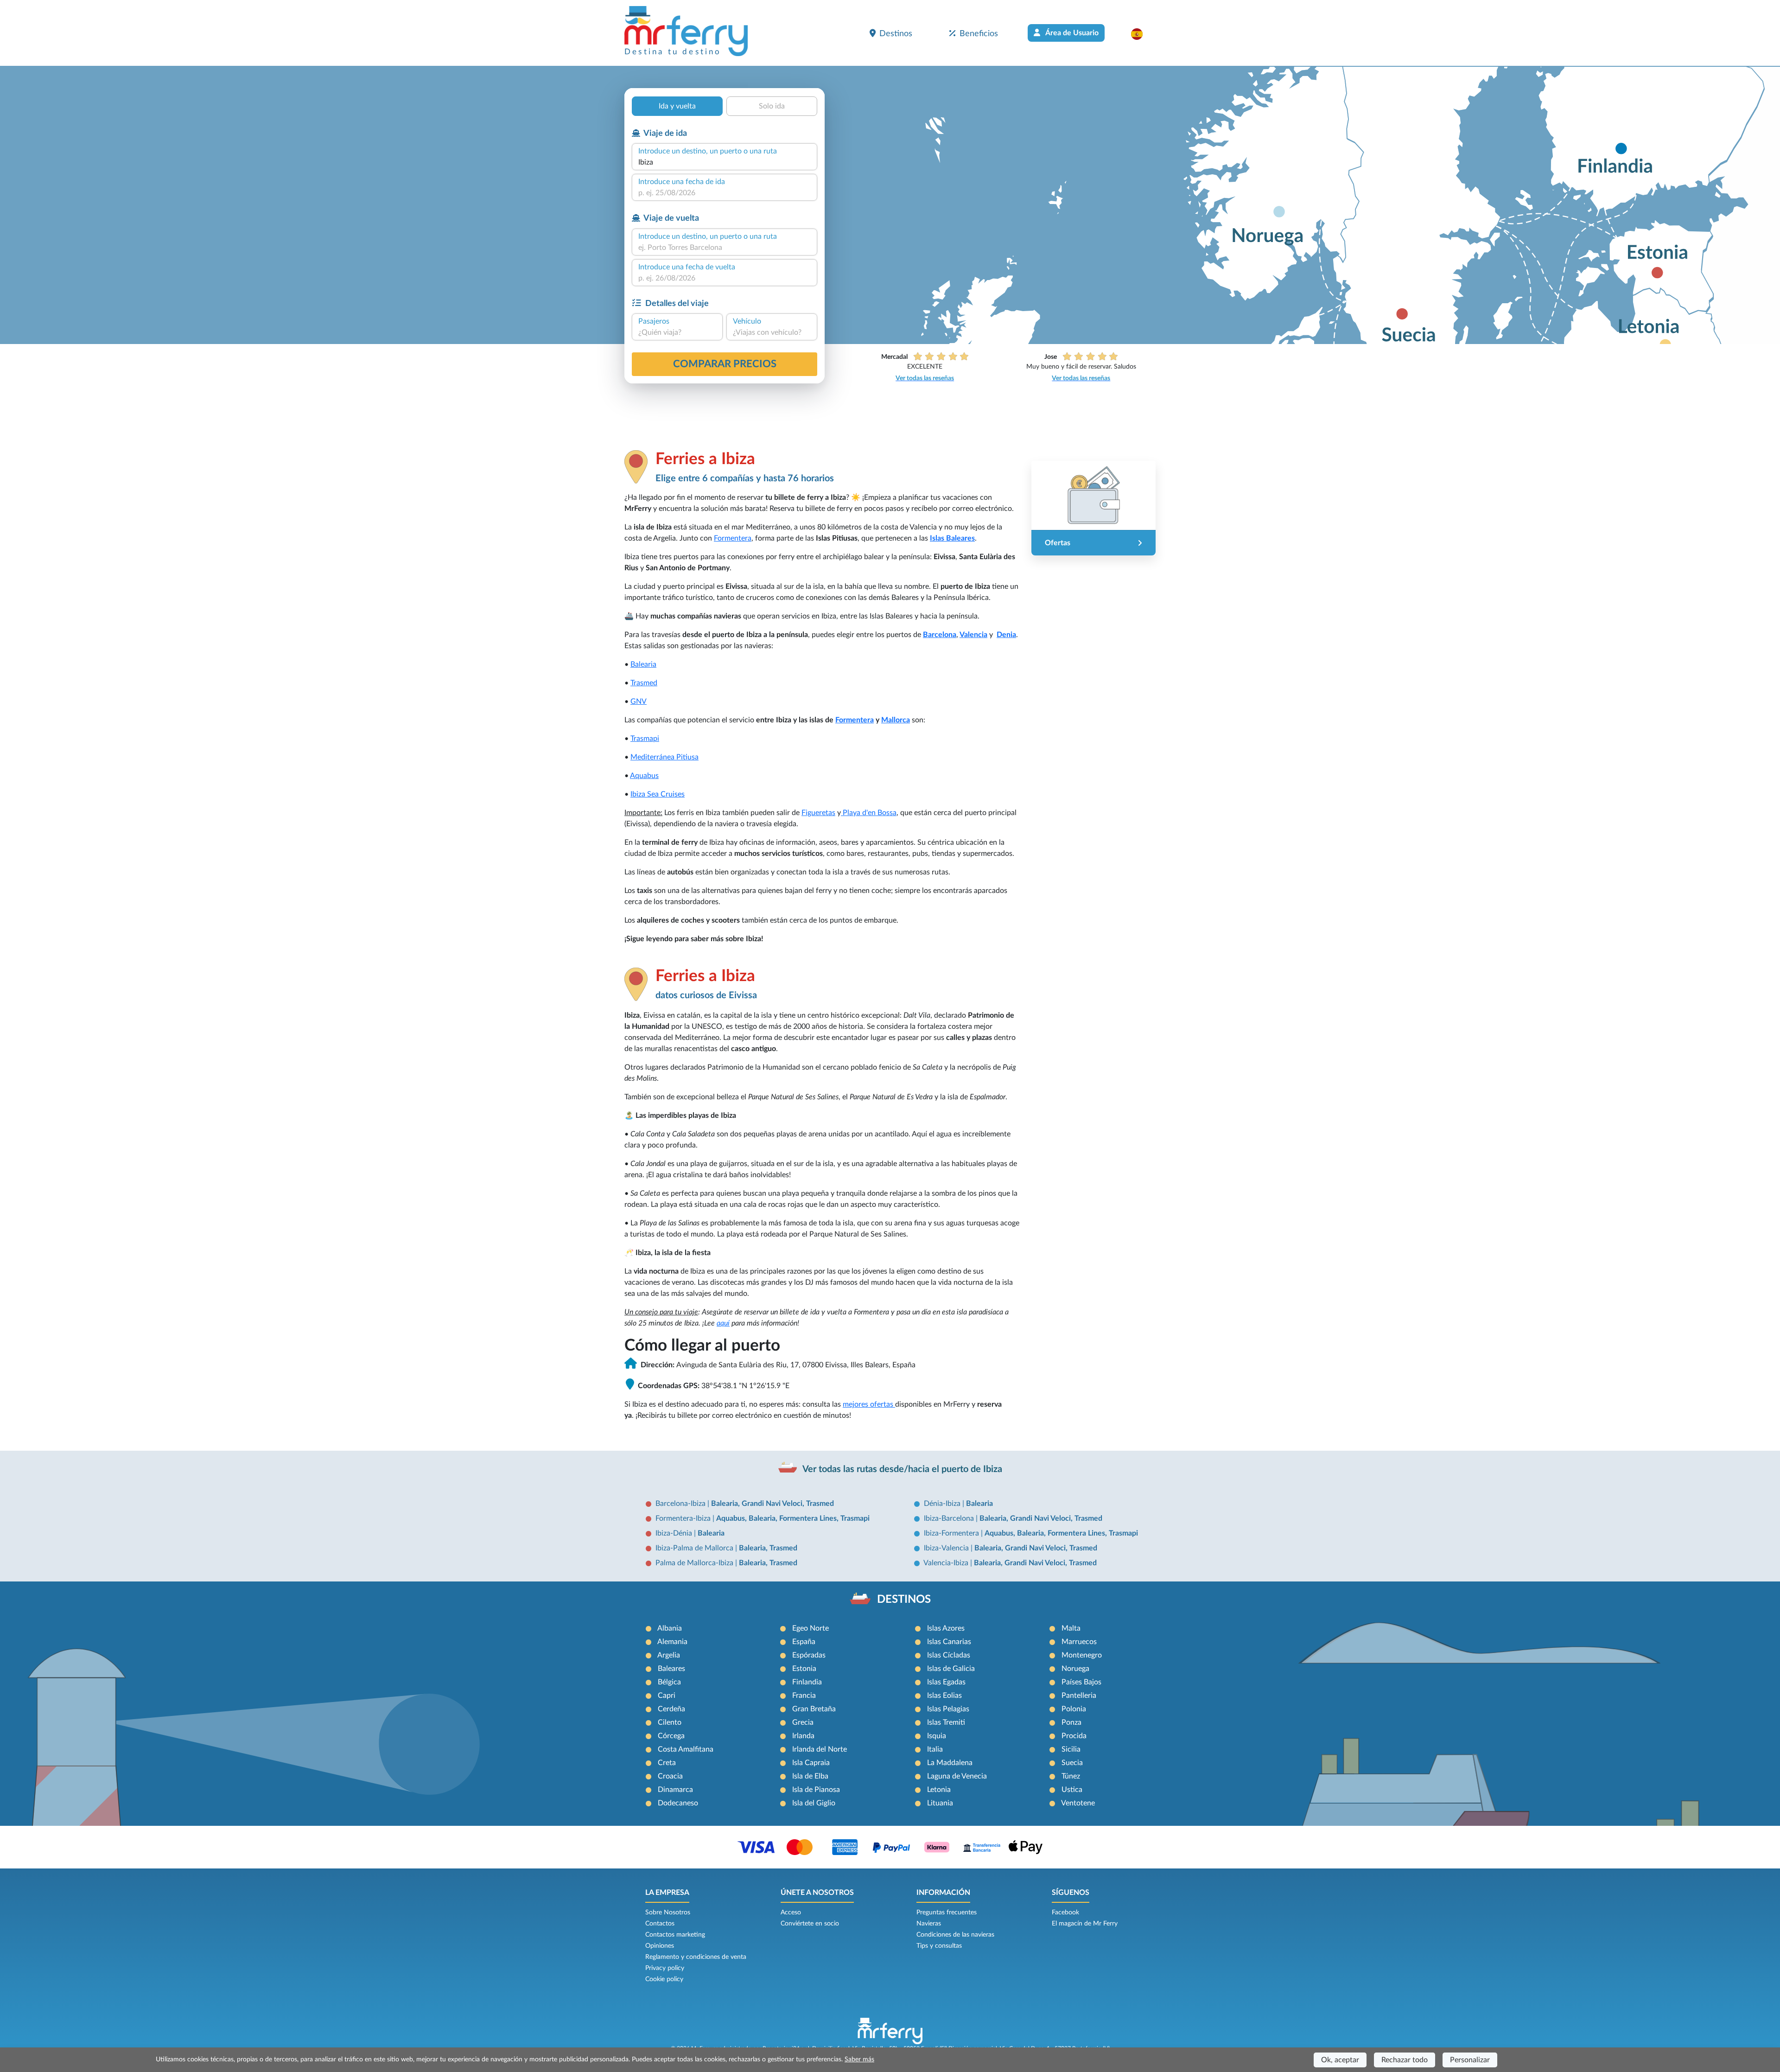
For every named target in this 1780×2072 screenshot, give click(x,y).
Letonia (939, 1790)
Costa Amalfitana (686, 1749)
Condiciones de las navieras (955, 1935)
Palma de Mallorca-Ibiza (695, 1563)
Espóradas (809, 1655)
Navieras (929, 1924)
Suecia (1072, 1763)
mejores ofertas (869, 1404)
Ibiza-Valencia (947, 1548)
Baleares (671, 1669)
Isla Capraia (811, 1763)
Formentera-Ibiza (684, 1518)
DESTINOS (904, 1600)
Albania (670, 1628)
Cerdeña (671, 1709)
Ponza (1071, 1722)
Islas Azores (946, 1628)
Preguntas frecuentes (947, 1913)
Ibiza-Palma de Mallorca (695, 1548)
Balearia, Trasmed (768, 1548)
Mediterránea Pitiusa (664, 757)
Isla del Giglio (814, 1803)
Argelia (669, 1655)
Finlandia (807, 1682)
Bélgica (669, 1682)
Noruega (1075, 1669)
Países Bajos (1081, 1682)
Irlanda (803, 1736)
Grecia (803, 1722)
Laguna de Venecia (957, 1776)
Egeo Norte (811, 1628)
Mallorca (896, 720)
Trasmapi (645, 739)
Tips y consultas (939, 1946)
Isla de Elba (810, 1776)
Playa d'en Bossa (869, 813)
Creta (667, 1763)
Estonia (804, 1669)
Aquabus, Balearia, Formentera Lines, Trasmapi (793, 1518)
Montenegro (1082, 1655)
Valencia (973, 635)
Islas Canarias (949, 1642)
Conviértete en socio (810, 1924)
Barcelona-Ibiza (681, 1504)
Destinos (896, 34)
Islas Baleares (952, 538)
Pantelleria (1079, 1696)
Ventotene (1078, 1803)
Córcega (671, 1736)
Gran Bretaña (814, 1709)
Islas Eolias (944, 1696)
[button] (1141, 34)
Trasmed (644, 683)
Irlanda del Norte (820, 1749)
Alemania (672, 1642)
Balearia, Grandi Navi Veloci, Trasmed (772, 1504)
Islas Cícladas (949, 1655)
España (804, 1642)
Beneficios (979, 34)
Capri (667, 1696)
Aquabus (644, 776)
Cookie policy (664, 1979)
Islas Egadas (946, 1682)
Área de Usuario (1071, 33)
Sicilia (1071, 1749)
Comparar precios (725, 364)
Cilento (670, 1722)
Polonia (1074, 1709)
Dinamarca (675, 1790)
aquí (723, 1323)
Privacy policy (665, 1968)
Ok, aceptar (1340, 2060)
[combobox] (725, 162)
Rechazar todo (1405, 2060)
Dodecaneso (678, 1803)
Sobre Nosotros (668, 1913)
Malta (1071, 1628)
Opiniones (660, 1946)
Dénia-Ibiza (943, 1504)
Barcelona (940, 635)
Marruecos (1079, 1642)
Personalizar (1470, 2060)
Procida (1074, 1736)
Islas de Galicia (951, 1669)
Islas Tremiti (946, 1722)
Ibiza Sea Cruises (658, 794)
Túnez (1071, 1776)
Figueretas (818, 813)
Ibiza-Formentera (952, 1533)
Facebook (1065, 1913)
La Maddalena (950, 1763)
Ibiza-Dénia (675, 1533)
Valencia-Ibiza (947, 1563)
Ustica (1072, 1790)
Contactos (660, 1924)
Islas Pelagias (948, 1709)
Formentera (733, 538)
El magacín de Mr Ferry (1085, 1924)
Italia (935, 1749)
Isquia (937, 1736)
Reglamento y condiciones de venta (696, 1957)
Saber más (859, 2059)
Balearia (643, 664)
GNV (639, 701)
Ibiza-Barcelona (950, 1518)
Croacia (670, 1776)
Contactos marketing (675, 1935)
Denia (1006, 635)
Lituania (940, 1803)
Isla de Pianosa (816, 1790)
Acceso (791, 1913)
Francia (804, 1696)
